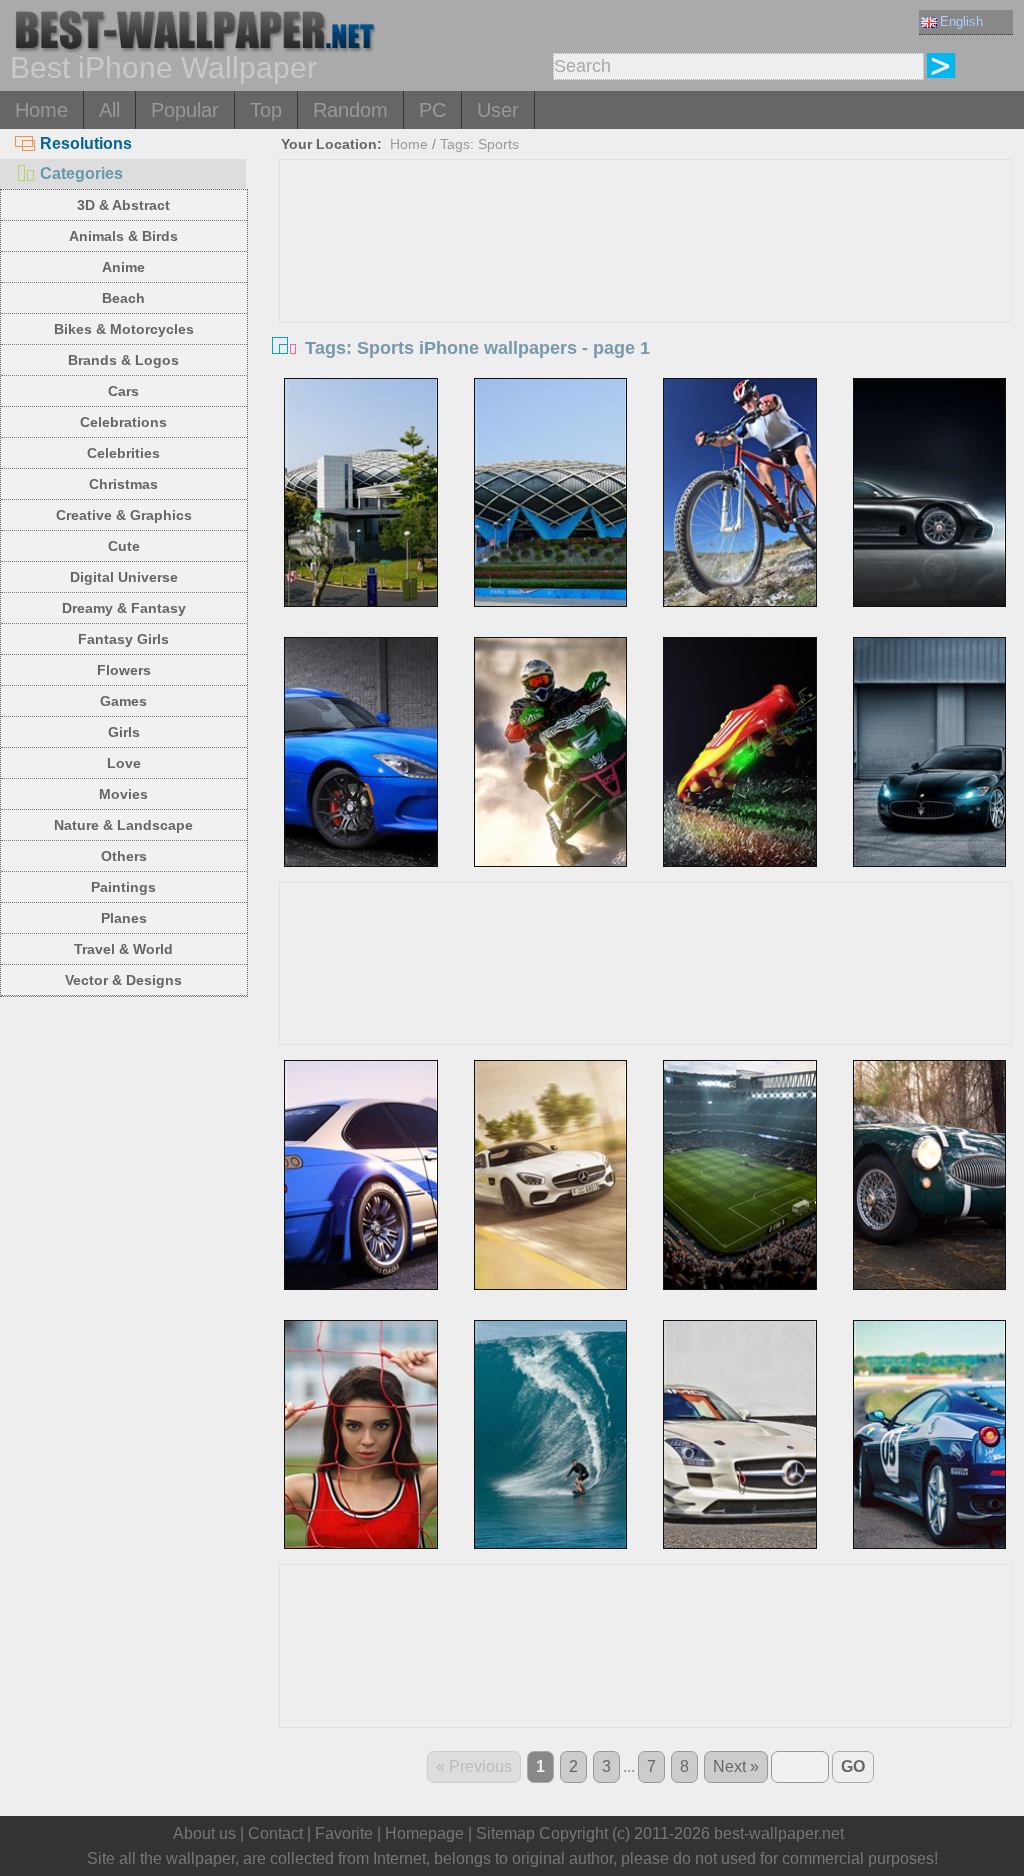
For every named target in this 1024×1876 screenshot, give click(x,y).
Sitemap (505, 1833)
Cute (124, 546)
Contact (275, 1833)
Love (124, 763)
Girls (124, 732)
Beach (123, 298)
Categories (81, 173)
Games (123, 701)
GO (853, 1766)
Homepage (424, 1833)
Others (124, 856)
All (109, 110)
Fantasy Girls (123, 639)
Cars (123, 391)
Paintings (123, 887)
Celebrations (123, 422)
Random (350, 110)
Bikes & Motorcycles (124, 329)
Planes (124, 918)
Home (41, 110)
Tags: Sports (479, 144)
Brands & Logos (123, 360)
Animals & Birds (123, 236)
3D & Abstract (123, 205)
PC (432, 110)
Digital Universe (124, 577)
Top (266, 110)
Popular (185, 110)
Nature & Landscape (123, 825)
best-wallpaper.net (779, 1833)
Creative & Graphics (124, 515)
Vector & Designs (123, 980)
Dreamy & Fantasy (124, 608)
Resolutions (86, 143)
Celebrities (123, 453)
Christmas (123, 484)
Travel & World (123, 949)
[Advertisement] (645, 310)
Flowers (124, 670)
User (498, 110)
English (961, 21)
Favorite (344, 1833)
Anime (123, 267)
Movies (123, 794)
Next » (736, 1766)
